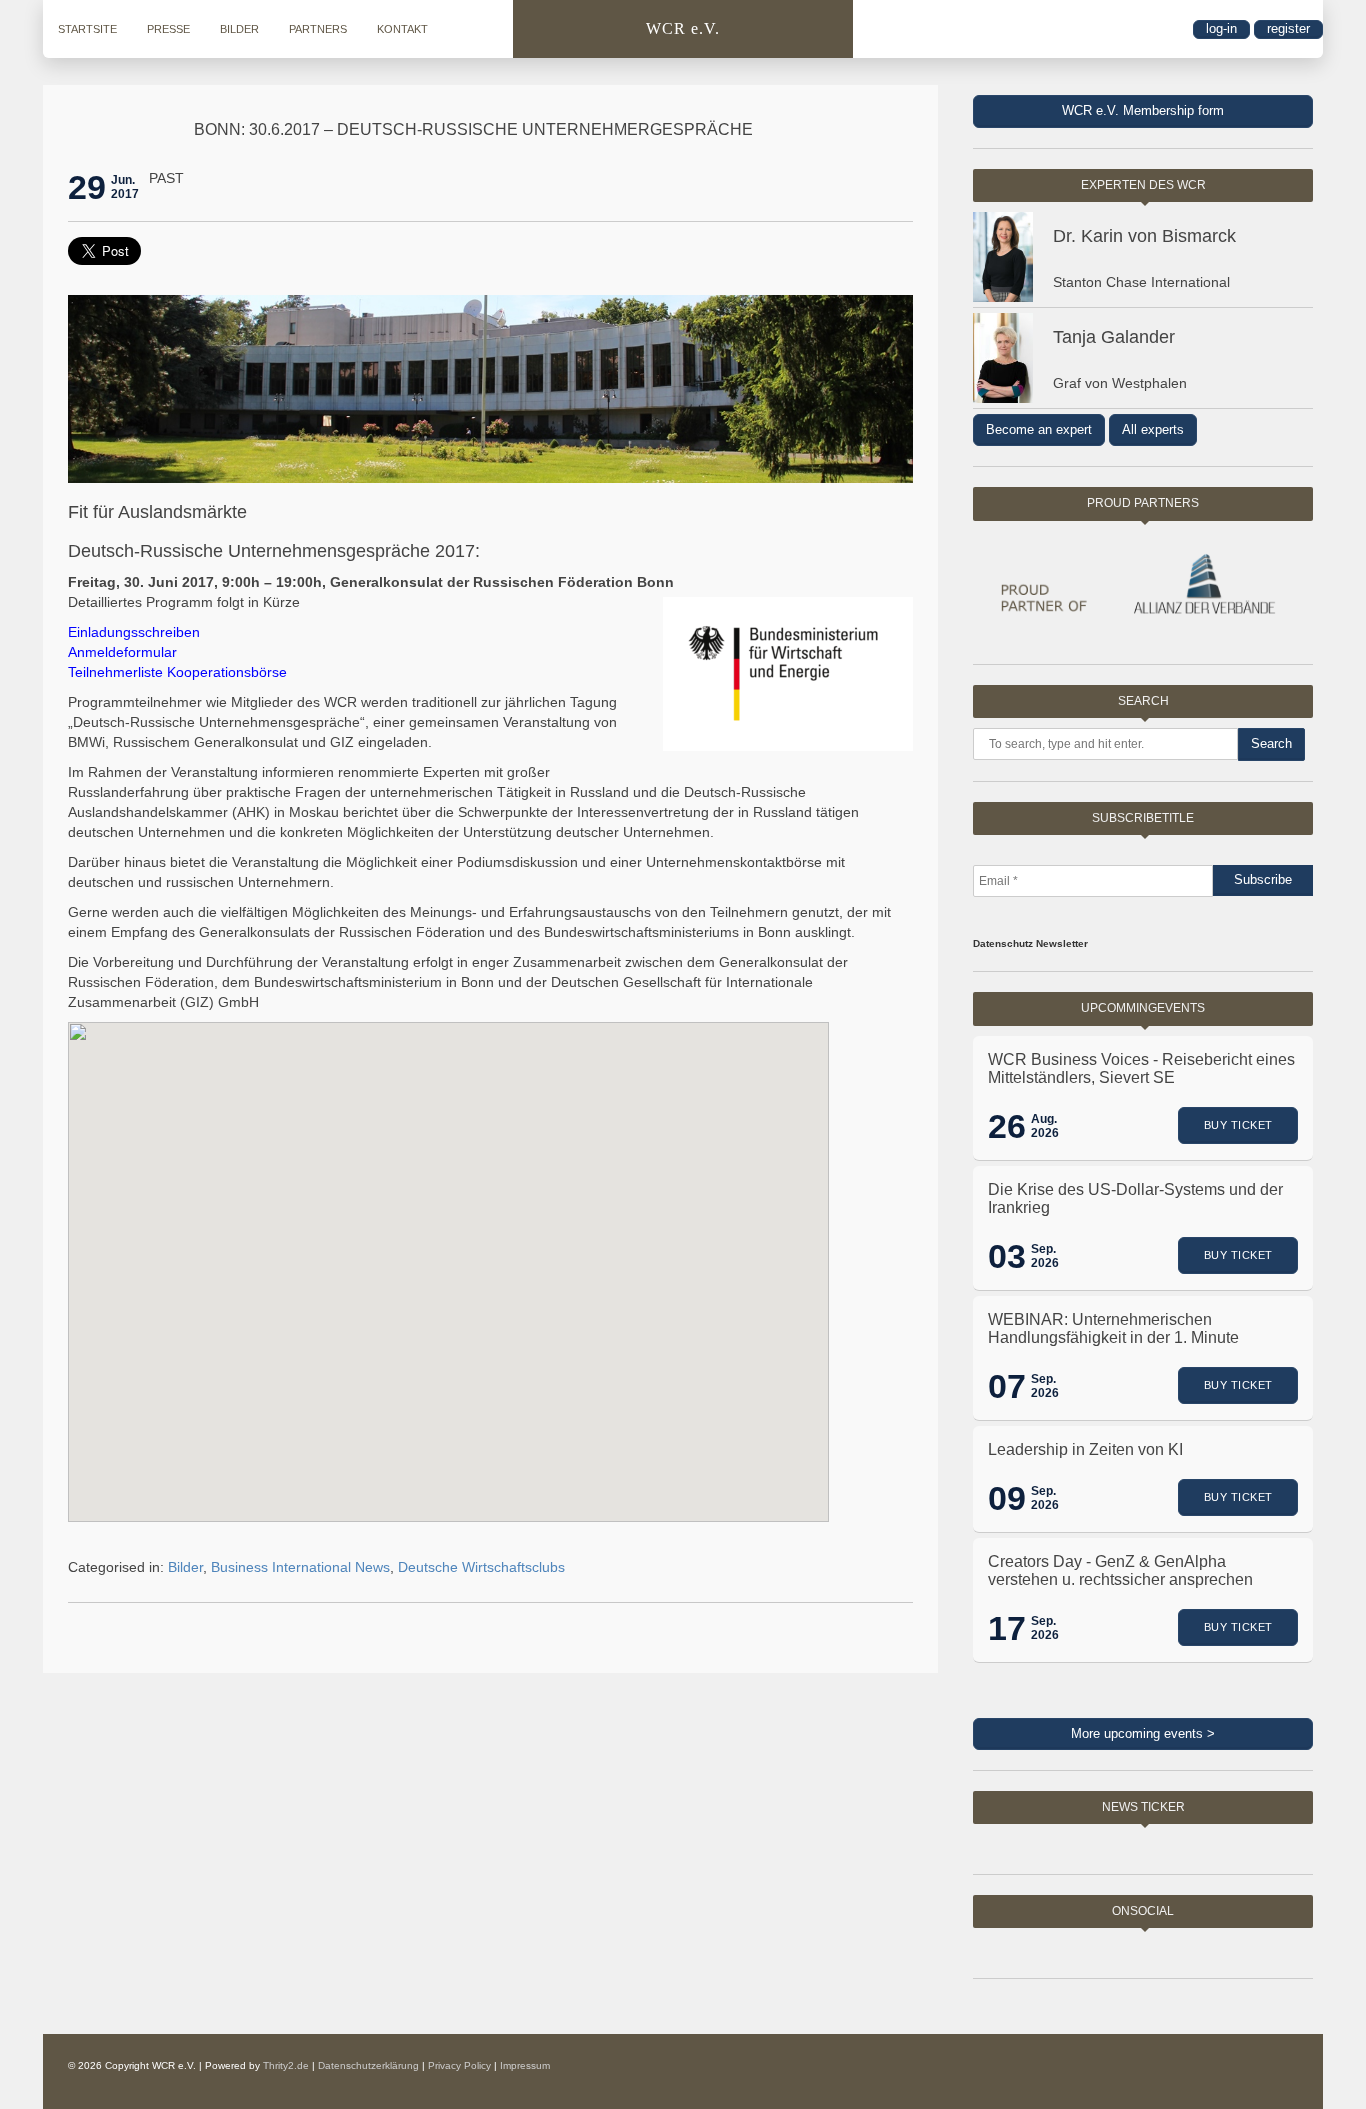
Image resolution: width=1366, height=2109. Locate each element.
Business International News (300, 1567)
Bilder (239, 29)
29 (87, 187)
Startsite (87, 29)
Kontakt (402, 29)
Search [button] (1271, 743)
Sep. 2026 (1045, 1256)
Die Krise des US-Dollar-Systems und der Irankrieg (1135, 1198)
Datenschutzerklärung (368, 2065)
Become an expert (1039, 429)
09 (1007, 1498)
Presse (168, 29)
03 (1007, 1256)
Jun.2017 (125, 187)
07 (1007, 1386)
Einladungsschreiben (134, 632)
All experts (1153, 429)
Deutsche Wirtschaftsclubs (481, 1567)
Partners (318, 29)
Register (1288, 28)
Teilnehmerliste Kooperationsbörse (177, 672)
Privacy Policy (459, 2065)
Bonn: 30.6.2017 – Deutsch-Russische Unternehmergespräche (473, 129)
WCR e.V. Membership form (1143, 110)
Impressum (525, 2065)
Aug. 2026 (1045, 1126)
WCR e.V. (683, 28)
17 (1007, 1628)
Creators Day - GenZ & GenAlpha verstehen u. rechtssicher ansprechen (1120, 1570)
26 (1007, 1126)
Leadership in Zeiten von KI (1085, 1449)
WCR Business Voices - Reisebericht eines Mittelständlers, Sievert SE (1141, 1068)
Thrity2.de (286, 2065)
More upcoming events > (1143, 1733)
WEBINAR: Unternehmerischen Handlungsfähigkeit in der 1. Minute (1113, 1328)
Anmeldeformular (122, 652)
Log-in (1221, 28)
